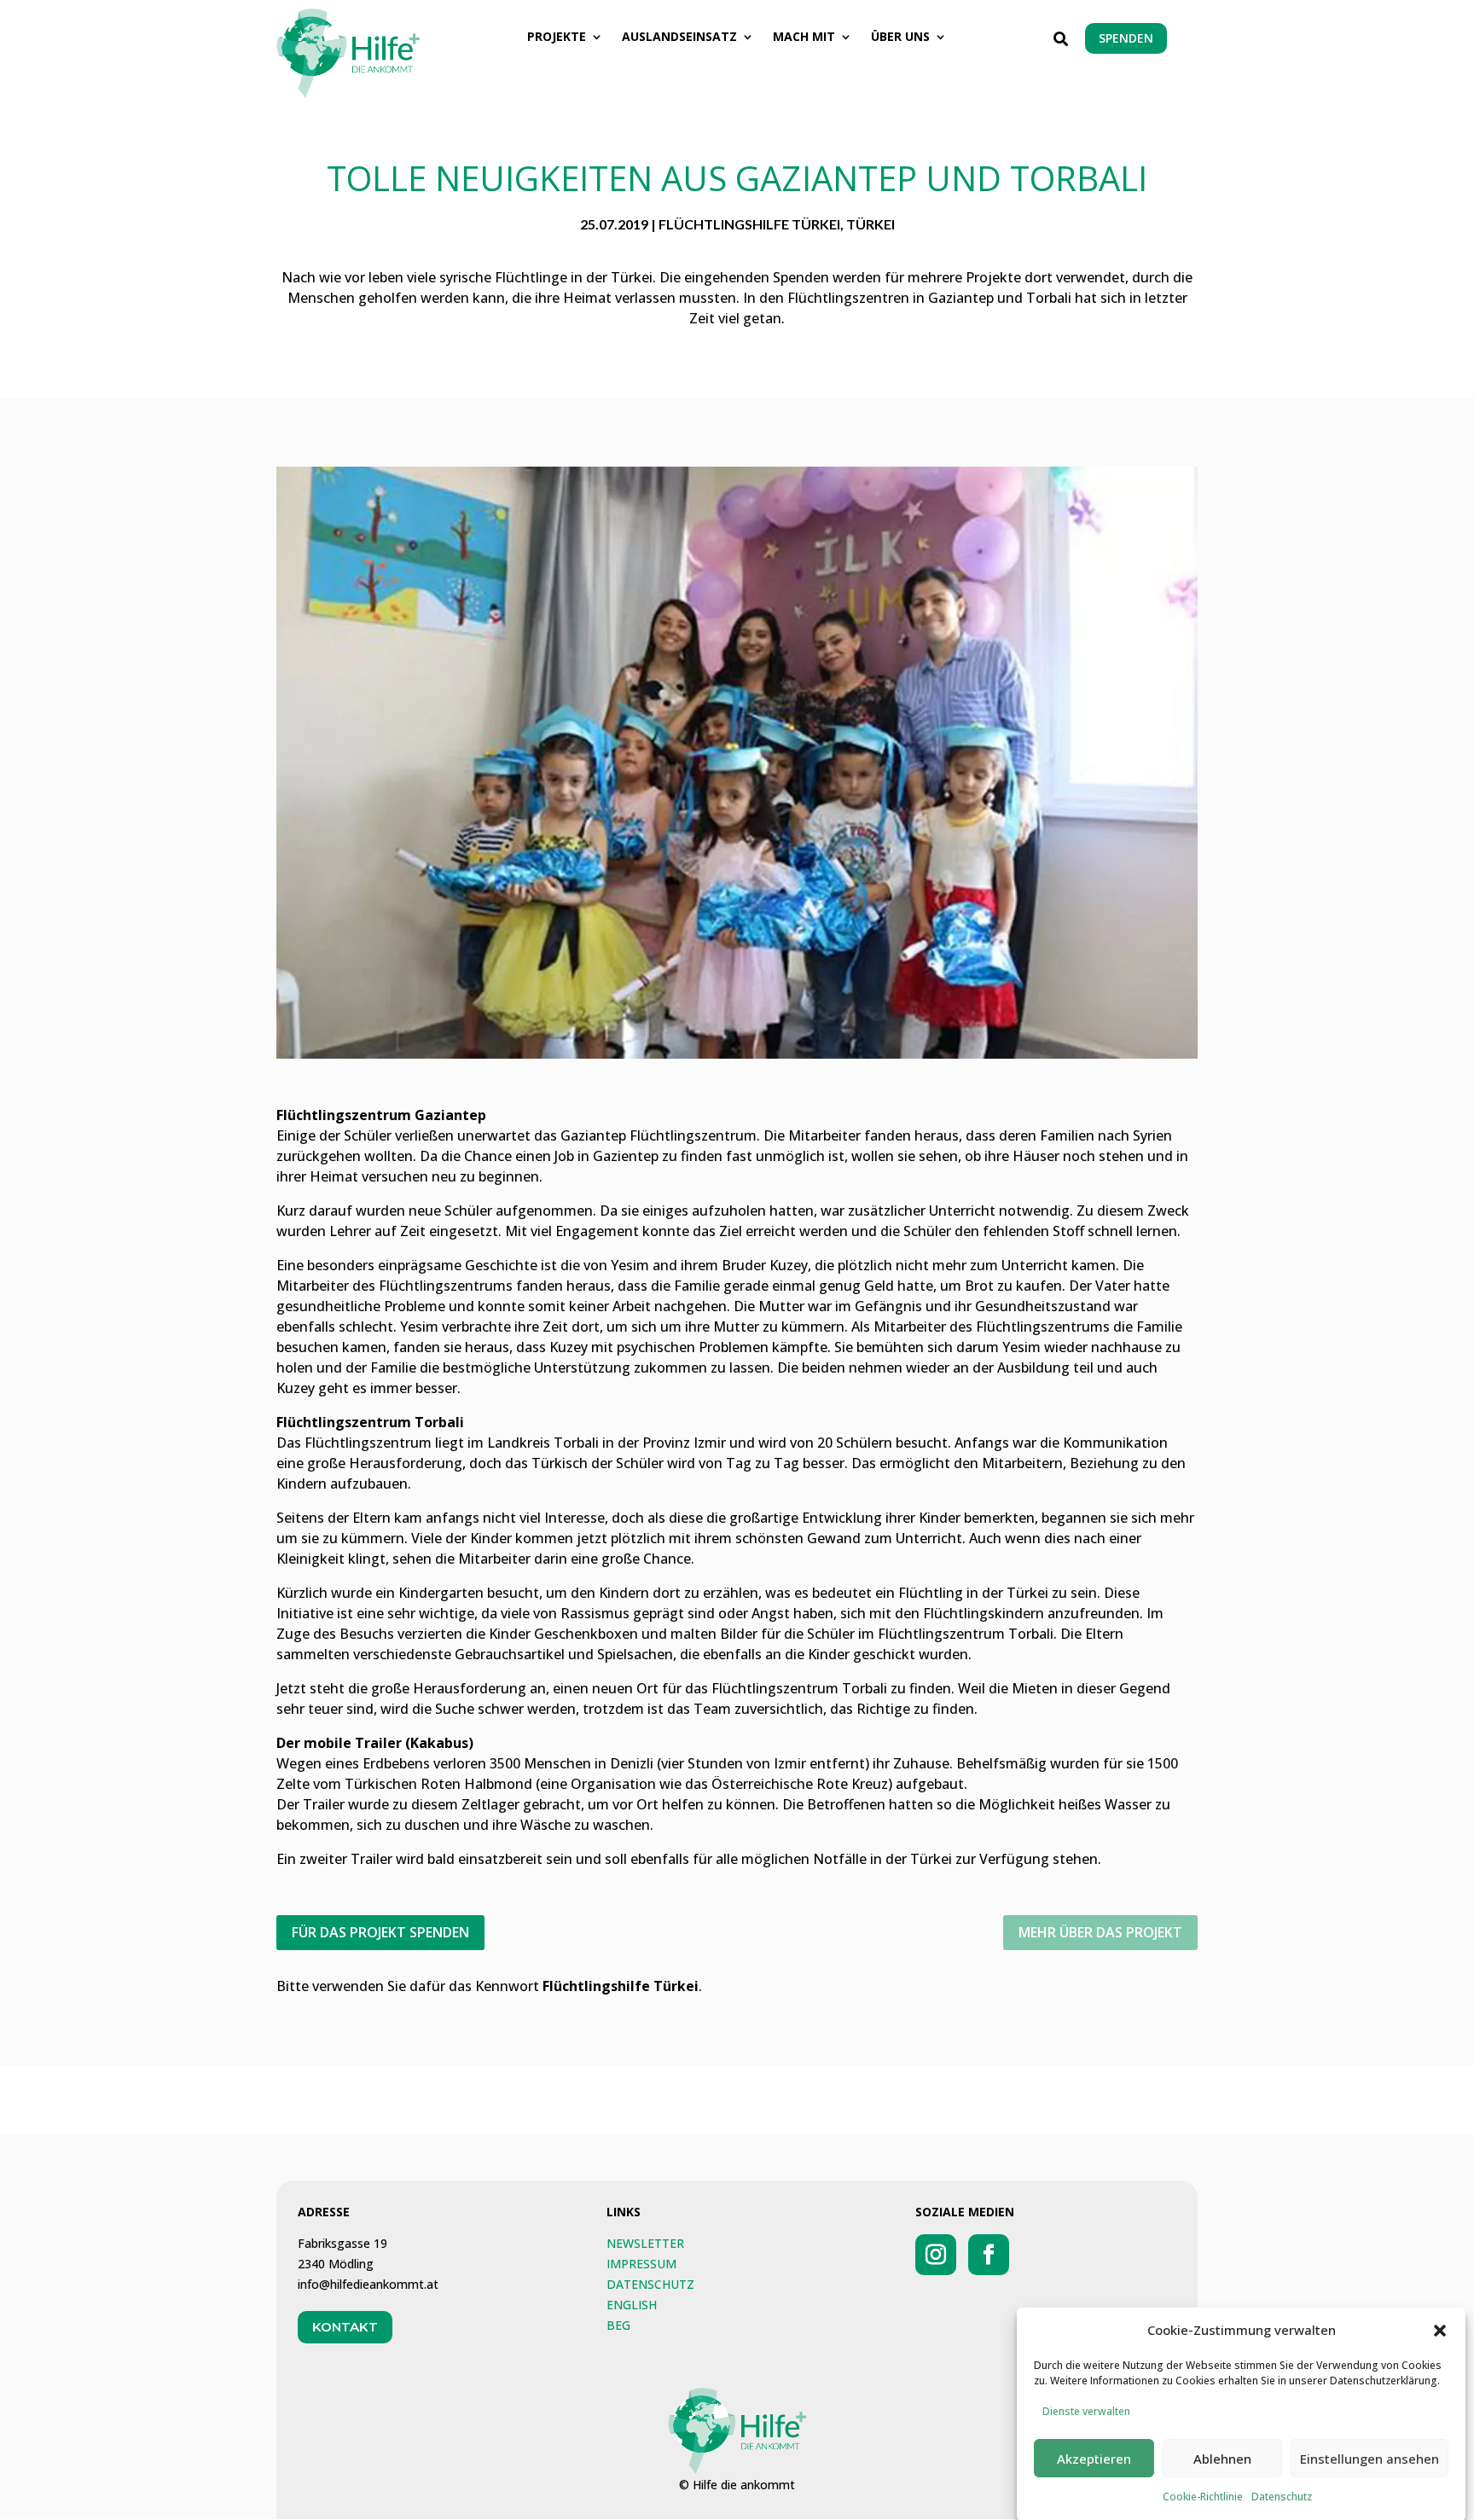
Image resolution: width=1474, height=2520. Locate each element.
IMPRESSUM (641, 2264)
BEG (618, 2325)
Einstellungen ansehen (1370, 2459)
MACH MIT (804, 38)
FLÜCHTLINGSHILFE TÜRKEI (749, 224)
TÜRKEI (870, 224)
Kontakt (345, 2327)
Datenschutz (1282, 2497)
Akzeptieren (1094, 2459)
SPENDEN (1126, 38)
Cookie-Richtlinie (1203, 2497)
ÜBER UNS (900, 38)
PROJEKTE (557, 38)
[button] (1440, 2331)
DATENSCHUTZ (650, 2284)
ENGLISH (632, 2305)
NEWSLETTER (645, 2243)
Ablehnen (1222, 2459)
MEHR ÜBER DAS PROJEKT (1100, 1932)
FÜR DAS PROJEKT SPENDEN (380, 1932)
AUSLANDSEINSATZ (679, 38)
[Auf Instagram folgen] (936, 2255)
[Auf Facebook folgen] (989, 2255)
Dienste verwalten (1086, 2411)
